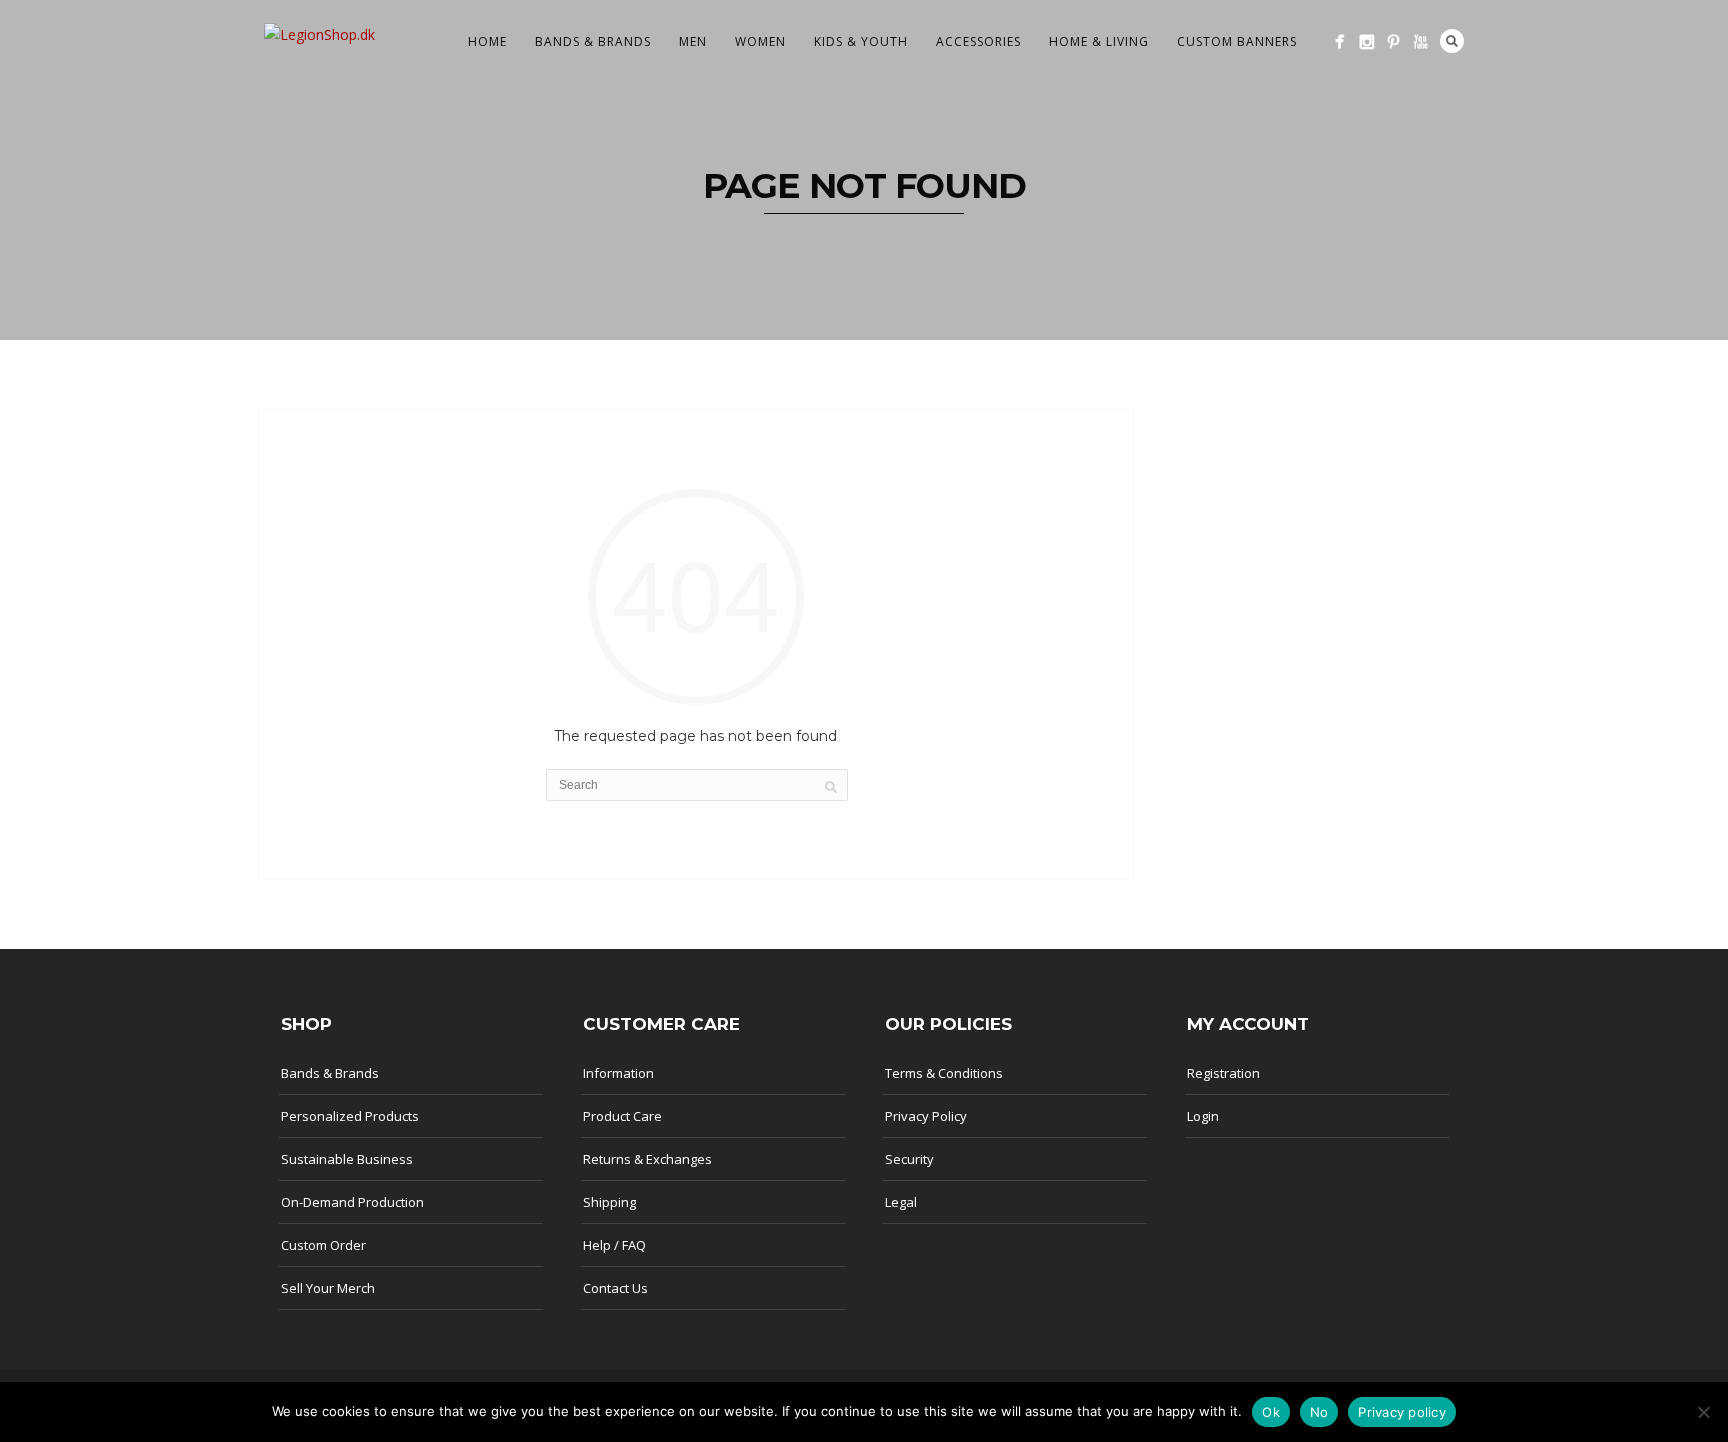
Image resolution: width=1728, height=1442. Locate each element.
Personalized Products (350, 1116)
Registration (1223, 1073)
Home (487, 41)
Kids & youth (861, 41)
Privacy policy (1402, 1412)
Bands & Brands (593, 41)
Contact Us (615, 1288)
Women (760, 41)
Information (618, 1073)
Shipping (609, 1202)
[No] (1703, 1412)
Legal (901, 1202)
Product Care (622, 1116)
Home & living (1099, 41)
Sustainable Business (347, 1159)
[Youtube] (1420, 41)
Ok (1271, 1412)
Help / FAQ (614, 1245)
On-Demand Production (352, 1202)
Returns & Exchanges (647, 1159)
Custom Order (323, 1245)
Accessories (978, 41)
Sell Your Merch (328, 1288)
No (1319, 1412)
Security (909, 1159)
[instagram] (1366, 41)
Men (693, 41)
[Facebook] (1339, 41)
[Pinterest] (1393, 41)
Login (1203, 1116)
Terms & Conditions (944, 1073)
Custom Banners (1237, 41)
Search (1452, 41)
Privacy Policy (926, 1116)
